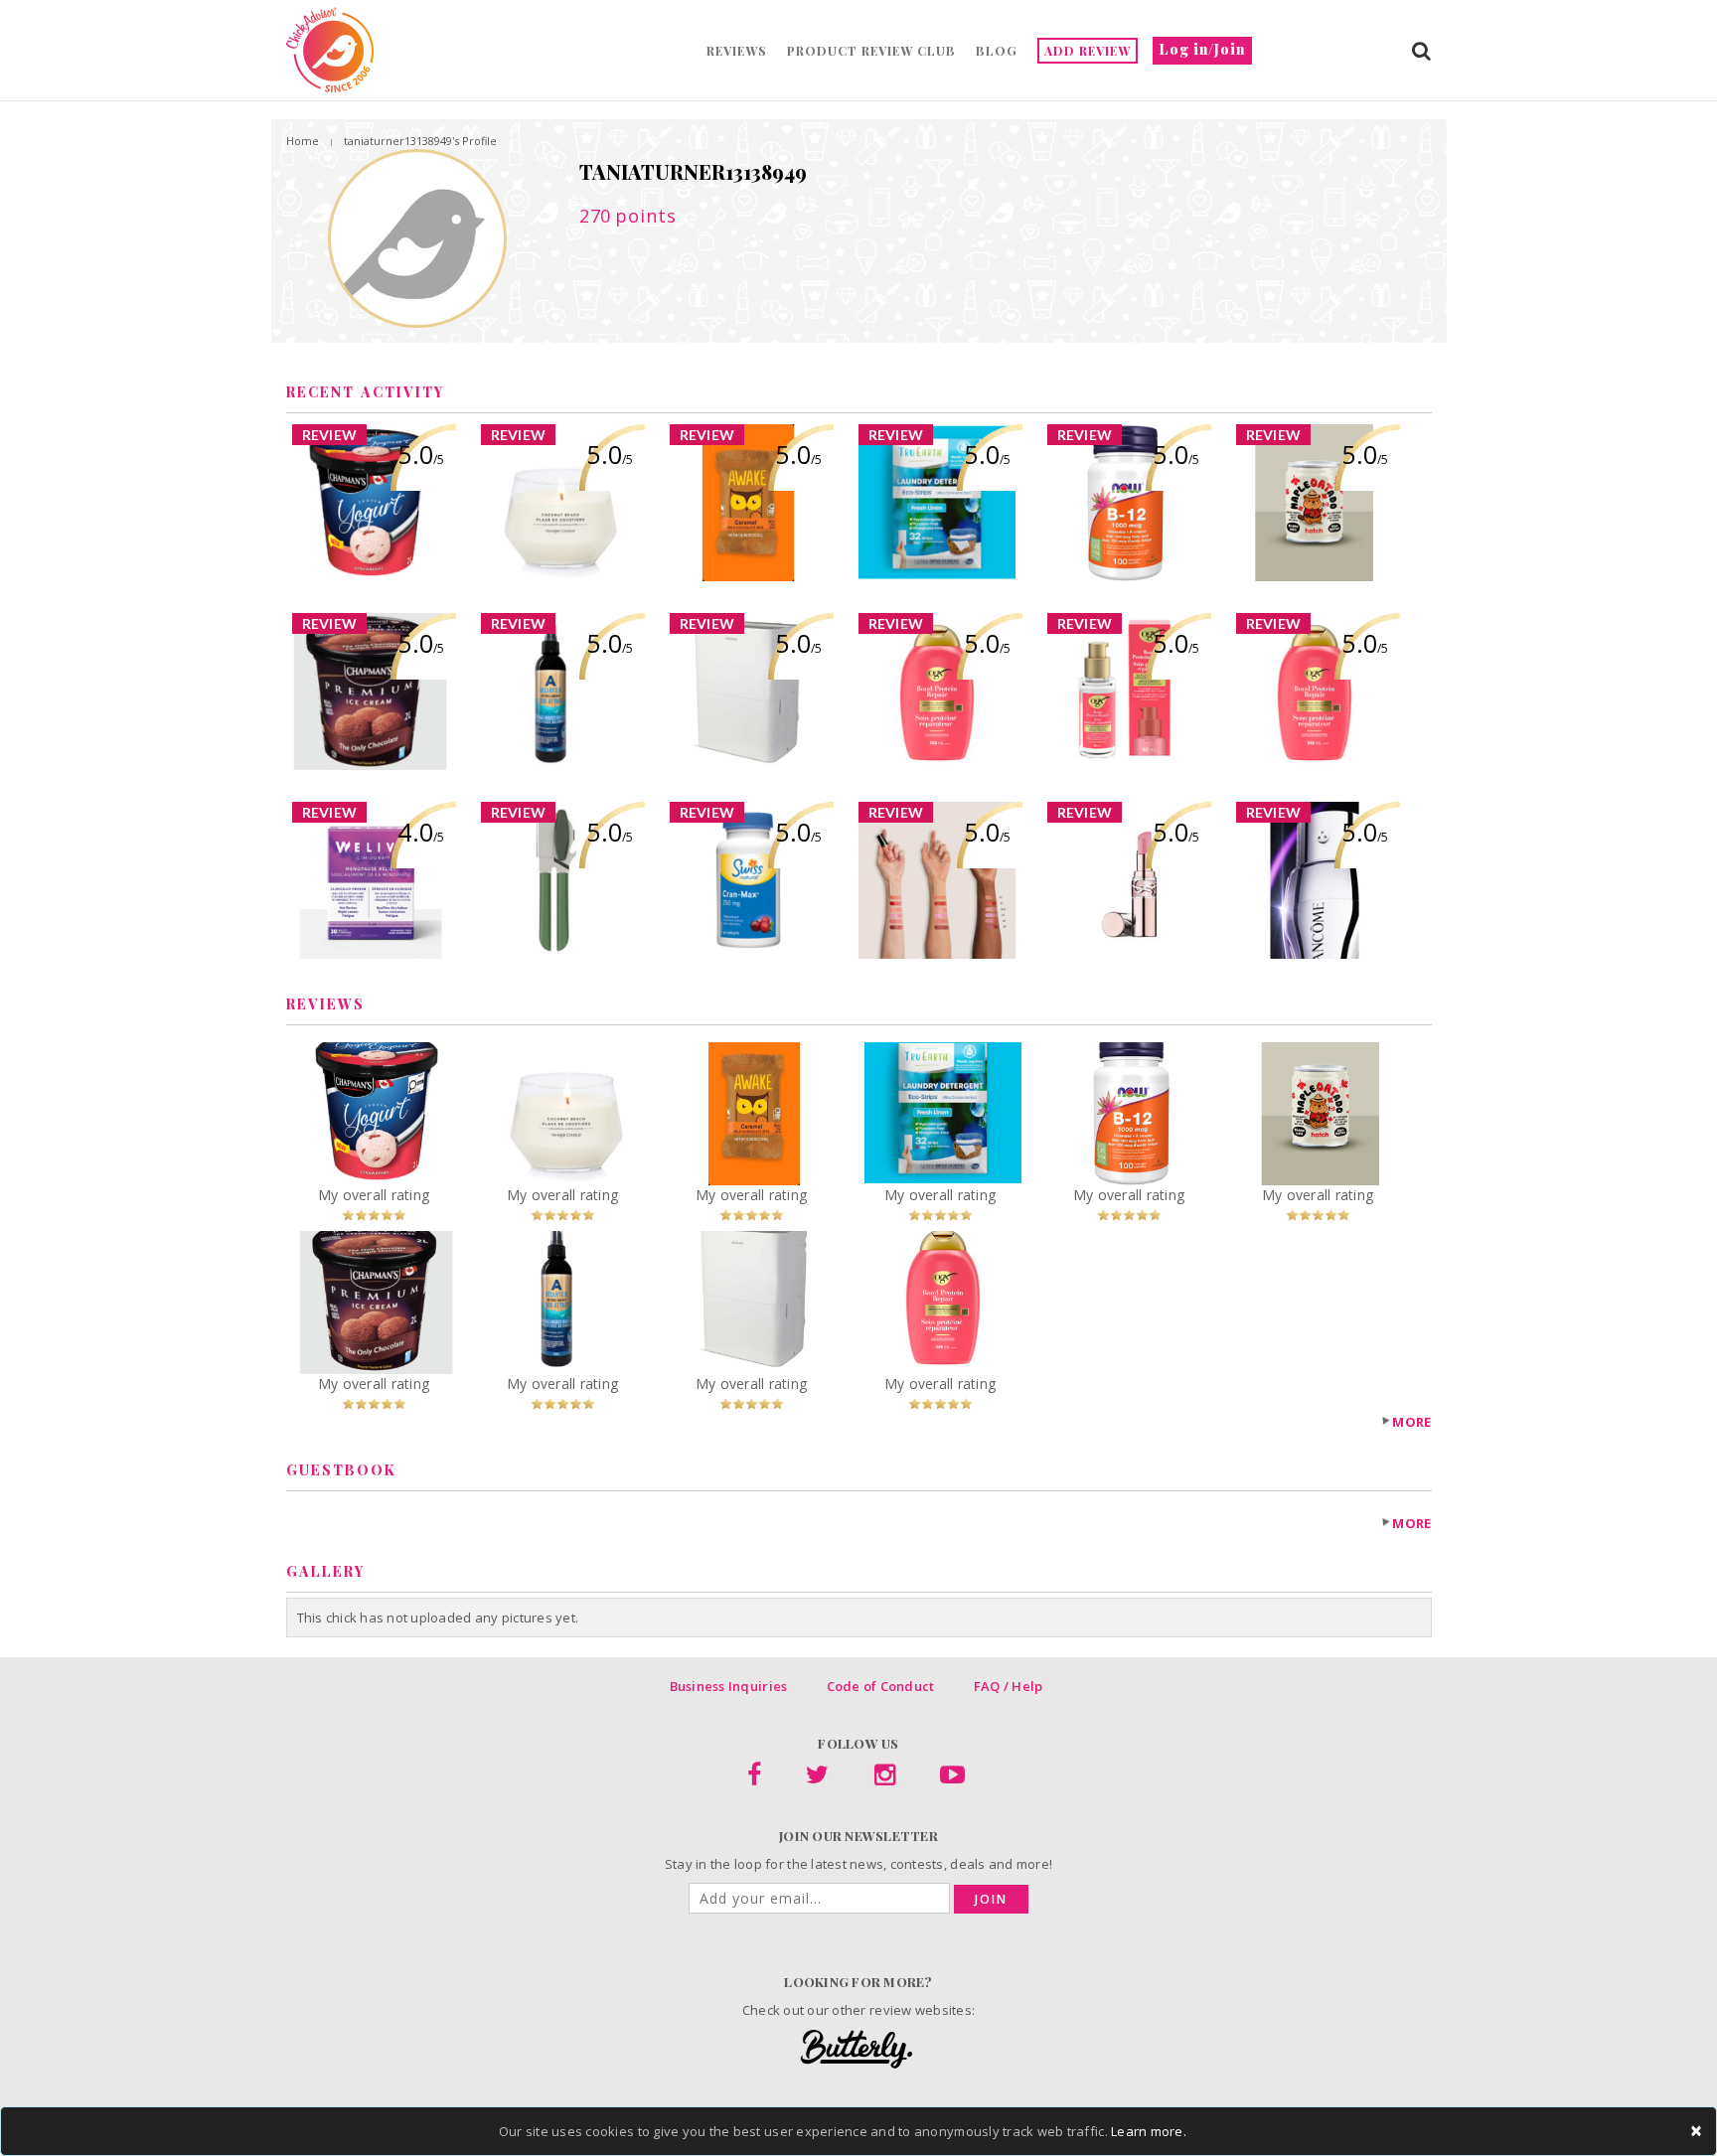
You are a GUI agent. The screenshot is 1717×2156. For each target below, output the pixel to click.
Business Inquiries (729, 1686)
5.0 (421, 454)
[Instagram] (885, 1778)
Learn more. (1149, 2131)
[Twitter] (817, 1778)
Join (991, 1899)
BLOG (997, 51)
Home (303, 141)
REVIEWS (737, 51)
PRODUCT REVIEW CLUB (871, 51)
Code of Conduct (881, 1686)
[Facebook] (754, 1778)
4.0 (421, 832)
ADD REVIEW (1088, 51)
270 (628, 216)
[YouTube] (952, 1778)
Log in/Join (1202, 49)
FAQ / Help (1009, 1686)
